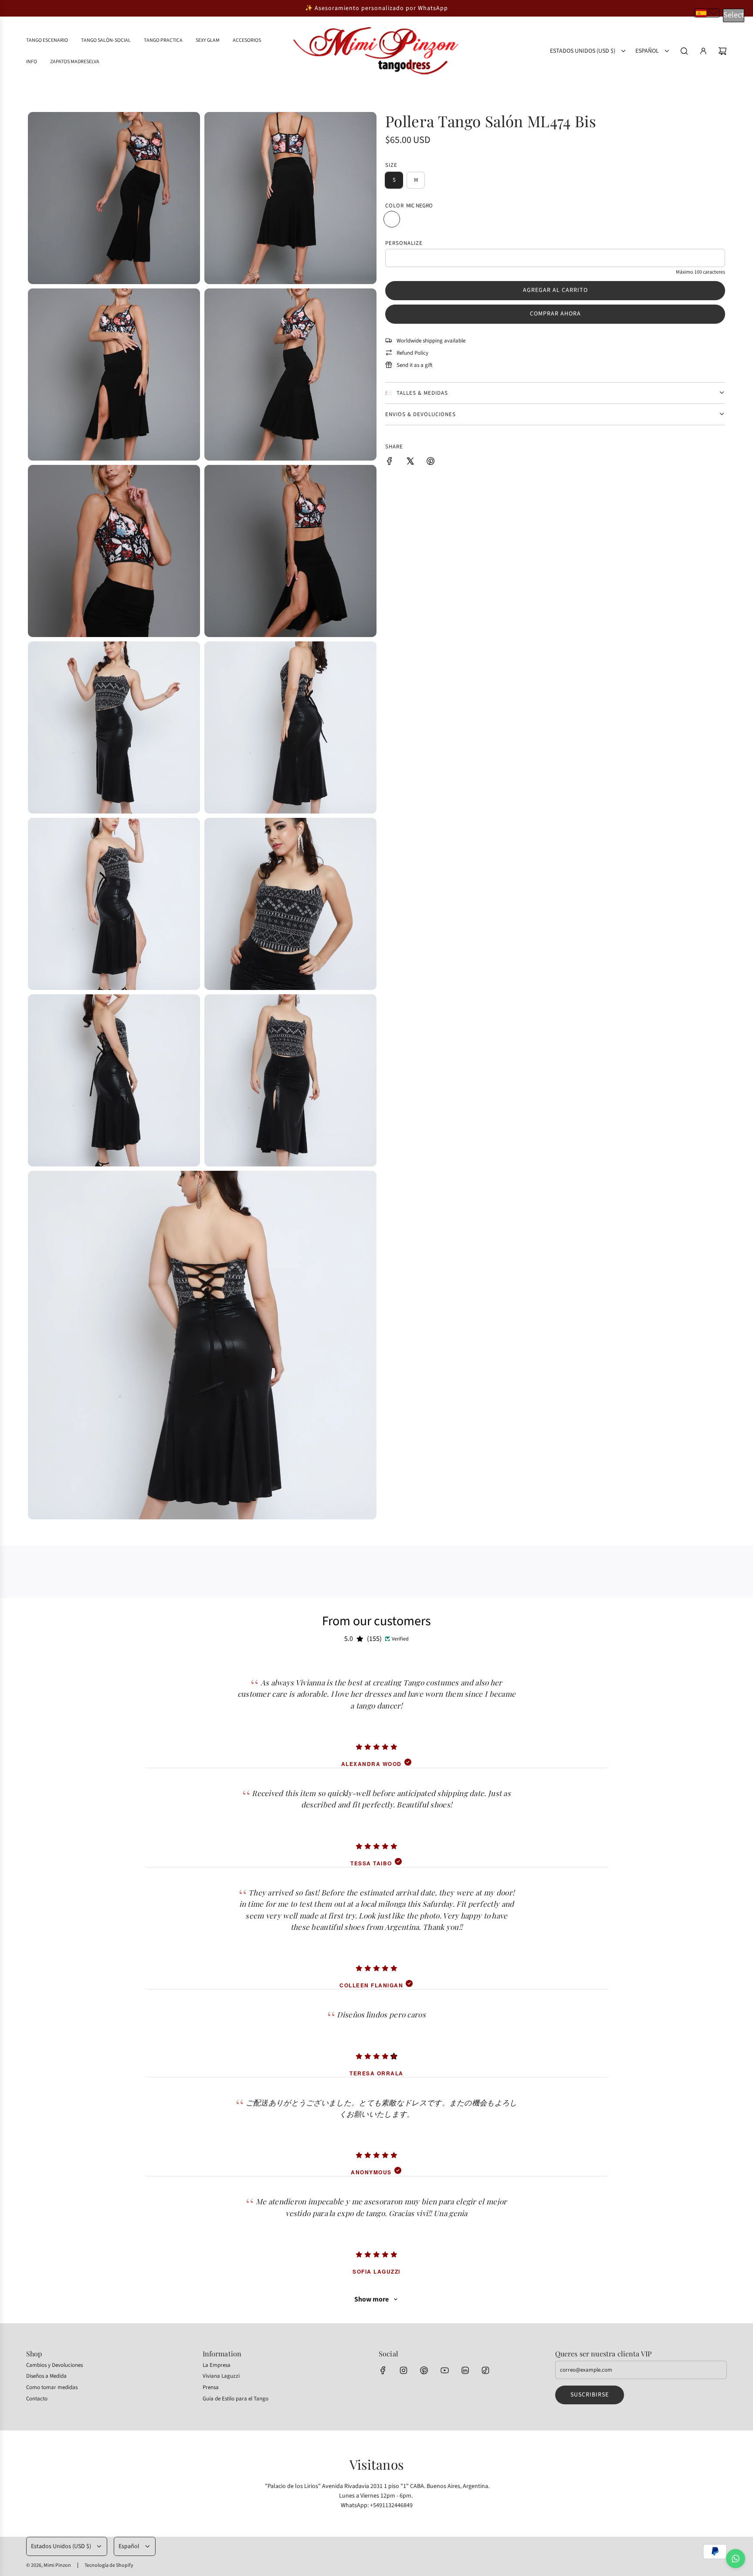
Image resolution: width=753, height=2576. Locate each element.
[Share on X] (410, 463)
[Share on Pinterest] (431, 463)
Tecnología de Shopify (109, 2565)
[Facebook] (383, 2370)
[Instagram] (404, 2370)
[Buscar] (684, 51)
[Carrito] (722, 51)
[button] (707, 13)
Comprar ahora (555, 314)
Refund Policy (412, 353)
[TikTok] (485, 2370)
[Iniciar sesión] (703, 51)
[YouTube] (444, 2370)
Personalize (404, 243)
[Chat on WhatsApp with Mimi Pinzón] (736, 2559)
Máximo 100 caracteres (700, 272)
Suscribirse (590, 2395)
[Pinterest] (424, 2370)
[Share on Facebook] (390, 463)
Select (734, 15)
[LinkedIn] (465, 2370)
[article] (376, 1713)
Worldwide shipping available (431, 340)
